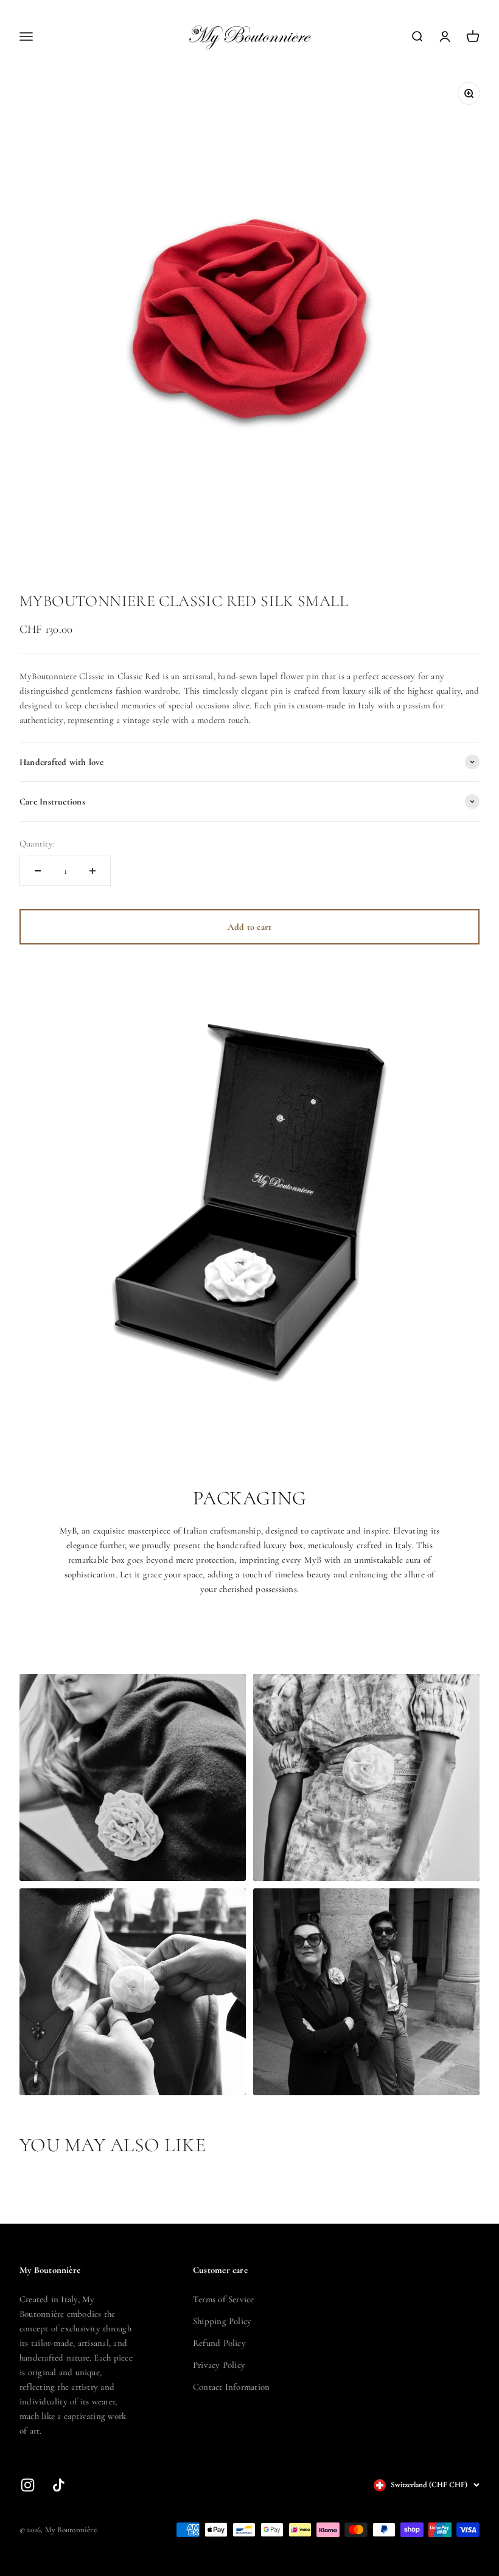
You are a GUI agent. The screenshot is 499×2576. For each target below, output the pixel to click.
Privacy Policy (219, 2365)
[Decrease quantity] (38, 871)
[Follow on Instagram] (28, 2485)
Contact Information (231, 2387)
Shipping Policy (222, 2321)
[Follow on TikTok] (59, 2485)
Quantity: (37, 843)
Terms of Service (224, 2299)
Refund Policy (219, 2343)
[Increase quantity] (92, 871)
